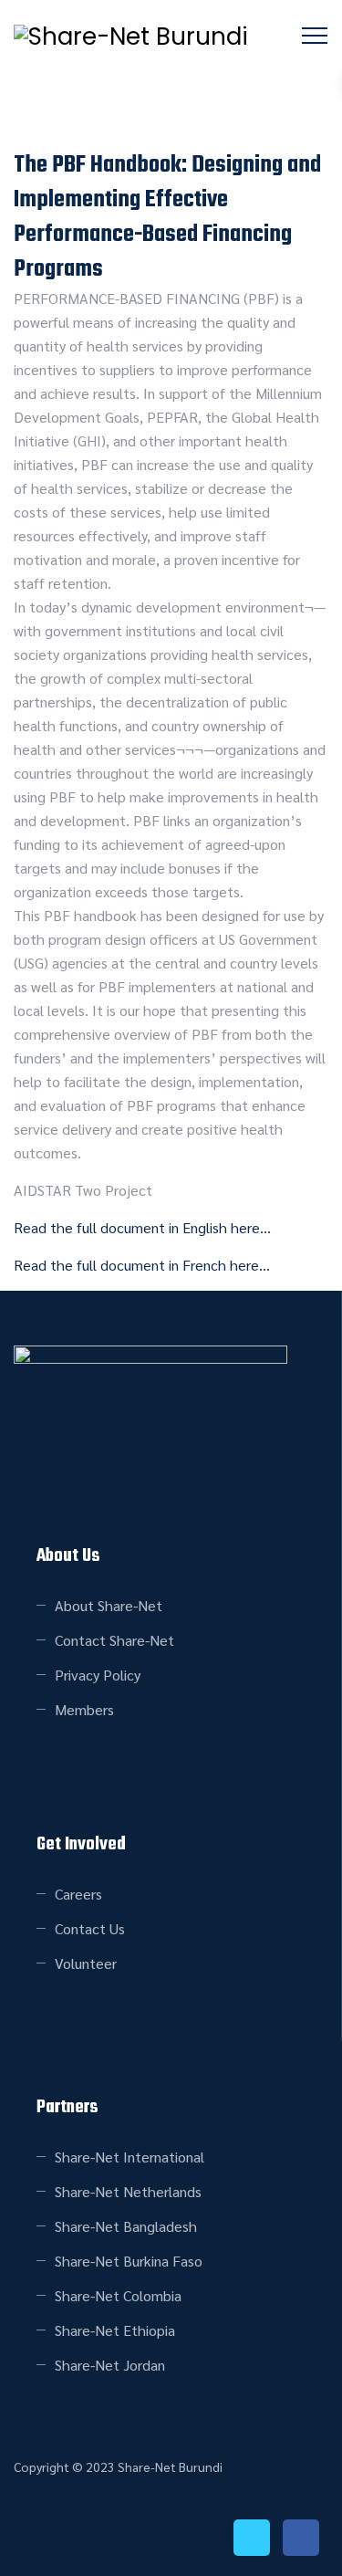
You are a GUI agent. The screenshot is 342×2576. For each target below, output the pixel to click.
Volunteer (86, 1963)
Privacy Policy (98, 1675)
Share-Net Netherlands (128, 2191)
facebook (301, 2538)
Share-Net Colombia (118, 2295)
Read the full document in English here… (142, 1227)
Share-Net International (130, 2157)
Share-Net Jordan (110, 2365)
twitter (252, 2538)
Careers (78, 1894)
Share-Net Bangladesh (126, 2226)
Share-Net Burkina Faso (129, 2261)
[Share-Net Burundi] (131, 37)
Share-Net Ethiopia (115, 2330)
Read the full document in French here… (142, 1265)
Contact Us (90, 1928)
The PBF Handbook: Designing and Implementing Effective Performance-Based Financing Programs (167, 217)
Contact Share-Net (114, 1640)
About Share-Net (109, 1605)
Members (84, 1709)
